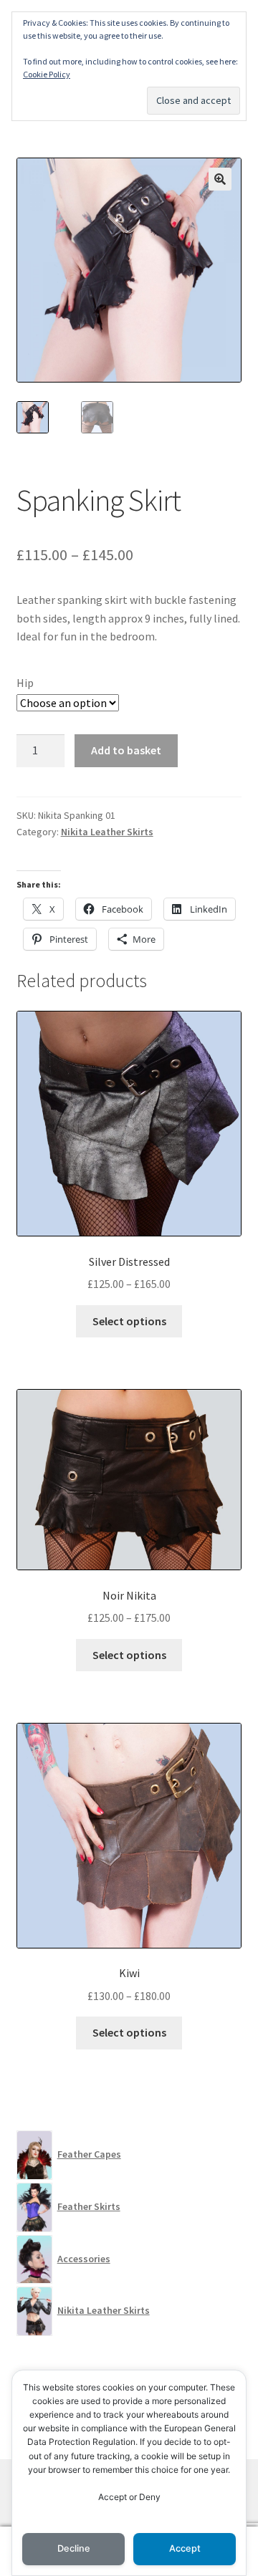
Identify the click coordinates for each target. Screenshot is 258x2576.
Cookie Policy (47, 74)
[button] (220, 179)
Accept (185, 2548)
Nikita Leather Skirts (107, 832)
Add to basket (126, 750)
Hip (25, 683)
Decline (74, 2548)
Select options (129, 1321)
